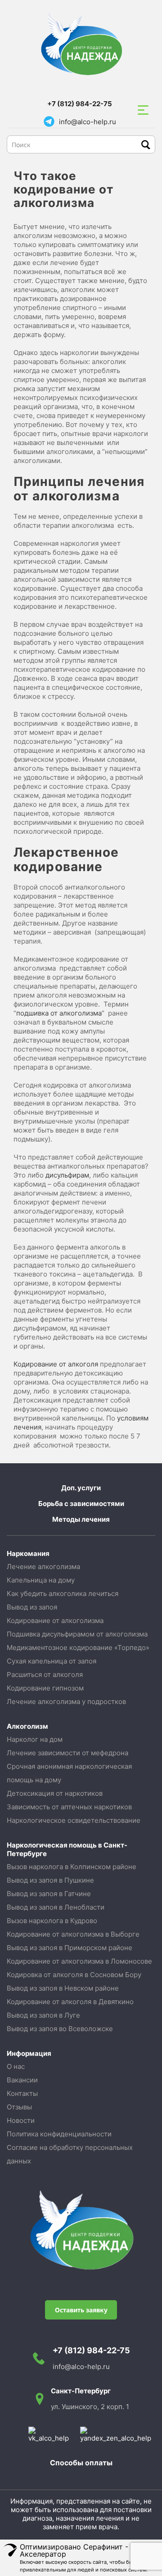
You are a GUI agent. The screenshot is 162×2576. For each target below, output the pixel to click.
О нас (16, 2066)
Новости (21, 2120)
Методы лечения (81, 1519)
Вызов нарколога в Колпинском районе (72, 1867)
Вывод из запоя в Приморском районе (70, 1948)
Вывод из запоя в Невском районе (63, 1988)
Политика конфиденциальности (59, 2134)
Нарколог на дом (35, 1739)
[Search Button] (146, 145)
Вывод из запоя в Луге (43, 2015)
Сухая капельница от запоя (52, 1661)
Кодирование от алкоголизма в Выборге (73, 1934)
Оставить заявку (81, 2310)
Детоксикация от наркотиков (55, 1793)
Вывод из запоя (32, 1607)
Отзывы (19, 2107)
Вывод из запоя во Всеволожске (60, 2029)
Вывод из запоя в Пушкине (50, 1880)
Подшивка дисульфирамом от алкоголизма (77, 1634)
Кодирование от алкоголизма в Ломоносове (79, 1961)
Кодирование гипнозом (45, 1688)
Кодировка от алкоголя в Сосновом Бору (74, 1975)
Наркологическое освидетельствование (74, 1820)
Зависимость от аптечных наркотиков (69, 1807)
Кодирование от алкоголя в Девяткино (70, 2002)
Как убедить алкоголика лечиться (63, 1594)
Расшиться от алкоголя (45, 1675)
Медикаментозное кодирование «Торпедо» (78, 1648)
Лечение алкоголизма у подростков (66, 1702)
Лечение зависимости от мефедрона (67, 1753)
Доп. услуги (81, 1488)
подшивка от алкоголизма (59, 1013)
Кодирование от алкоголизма (55, 1621)
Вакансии (22, 2080)
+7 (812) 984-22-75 (80, 104)
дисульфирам (67, 1175)
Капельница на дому (41, 1580)
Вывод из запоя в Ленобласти (56, 1907)
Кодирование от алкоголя (56, 1364)
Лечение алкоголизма (43, 1567)
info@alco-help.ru (88, 122)
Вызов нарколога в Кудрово (52, 1921)
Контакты (22, 2093)
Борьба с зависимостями (81, 1504)
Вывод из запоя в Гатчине (49, 1894)
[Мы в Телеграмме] (49, 121)
